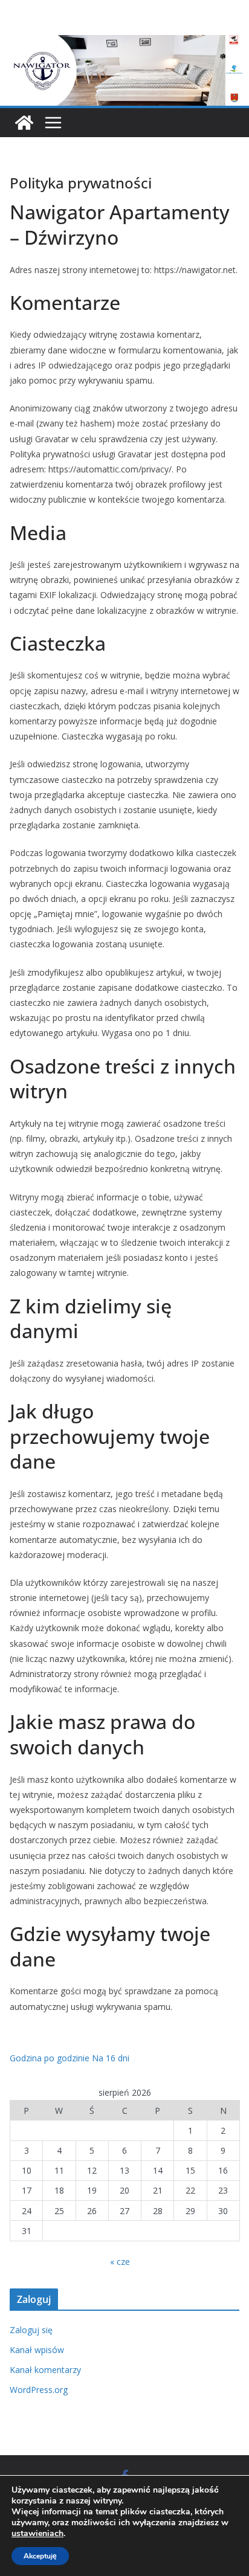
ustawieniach (37, 2534)
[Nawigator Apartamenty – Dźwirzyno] (124, 43)
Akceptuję (40, 2556)
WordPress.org (39, 2390)
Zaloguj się (31, 2330)
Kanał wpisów (37, 2350)
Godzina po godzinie (50, 2058)
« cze (120, 2262)
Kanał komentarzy (45, 2370)
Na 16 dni (111, 2058)
